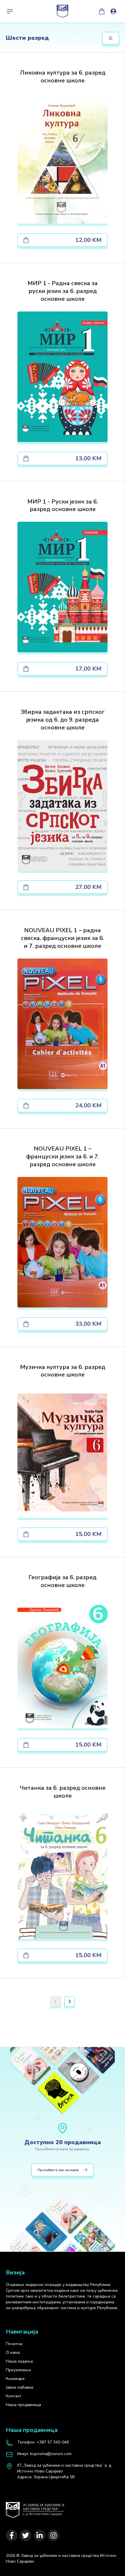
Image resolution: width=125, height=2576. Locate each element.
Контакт (14, 2396)
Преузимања (18, 2370)
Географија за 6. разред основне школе (63, 1581)
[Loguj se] (113, 11)
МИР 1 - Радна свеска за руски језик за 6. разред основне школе (63, 291)
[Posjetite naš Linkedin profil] (40, 2535)
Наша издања (19, 2361)
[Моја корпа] (102, 11)
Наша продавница (23, 2405)
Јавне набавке (20, 2387)
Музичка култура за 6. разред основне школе (63, 1371)
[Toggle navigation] (10, 11)
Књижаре (15, 2379)
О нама (13, 2353)
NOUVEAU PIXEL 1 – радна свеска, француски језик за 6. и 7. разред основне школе (63, 938)
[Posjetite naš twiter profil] (26, 2535)
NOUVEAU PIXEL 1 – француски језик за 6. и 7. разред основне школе (63, 1156)
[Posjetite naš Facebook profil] (12, 2535)
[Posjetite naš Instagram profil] (53, 2535)
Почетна (14, 2344)
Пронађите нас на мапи (58, 2170)
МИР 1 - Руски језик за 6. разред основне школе (63, 506)
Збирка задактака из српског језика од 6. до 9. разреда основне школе (63, 720)
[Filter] (111, 38)
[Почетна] (35, 2507)
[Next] (69, 2001)
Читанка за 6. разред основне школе (63, 1792)
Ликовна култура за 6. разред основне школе (63, 77)
